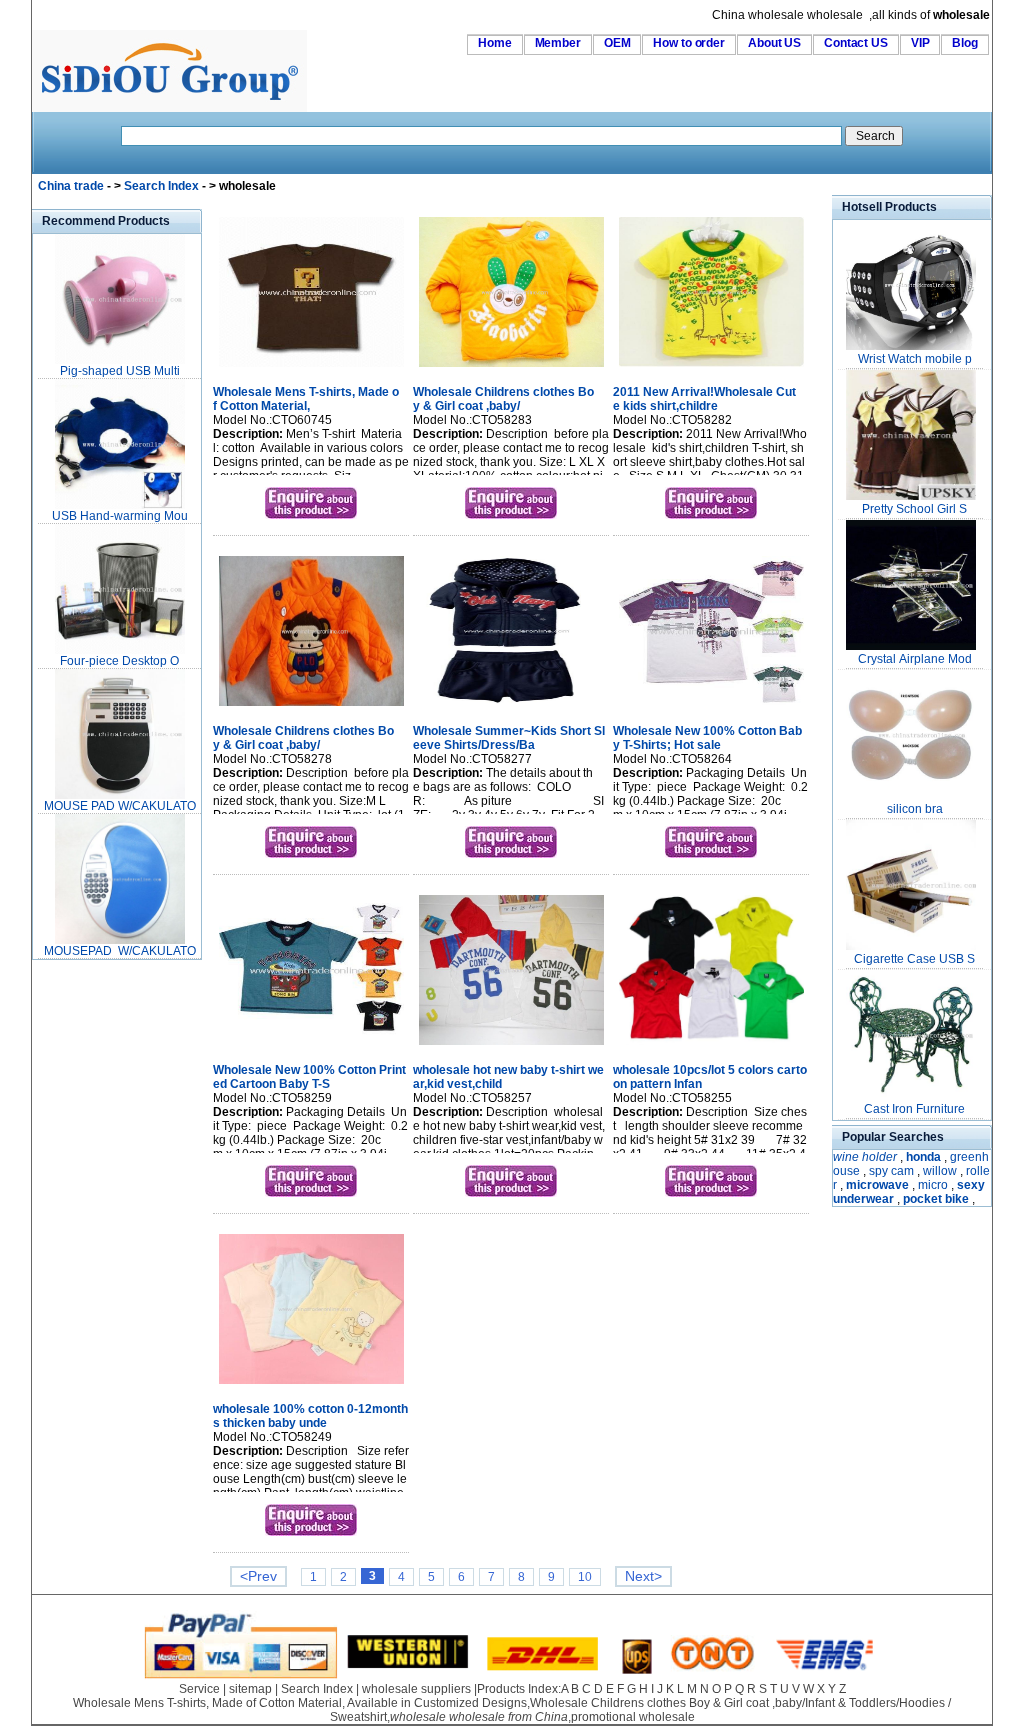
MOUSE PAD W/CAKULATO (120, 806)
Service (199, 1689)
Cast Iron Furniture (914, 1109)
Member (558, 43)
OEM (617, 43)
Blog (965, 43)
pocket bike (936, 1199)
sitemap (250, 1689)
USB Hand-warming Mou (120, 516)
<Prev (258, 1576)
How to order (689, 43)
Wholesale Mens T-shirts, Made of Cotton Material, (306, 399)
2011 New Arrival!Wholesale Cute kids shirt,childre (704, 399)
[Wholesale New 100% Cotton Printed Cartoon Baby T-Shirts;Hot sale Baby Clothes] (311, 1047)
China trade (71, 186)
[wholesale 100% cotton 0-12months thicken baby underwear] (311, 1386)
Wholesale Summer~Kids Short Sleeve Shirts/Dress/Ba (509, 738)
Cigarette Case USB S (914, 959)
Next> (643, 1576)
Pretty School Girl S (914, 509)
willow (940, 1171)
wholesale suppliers (416, 1689)
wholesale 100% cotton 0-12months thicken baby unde (310, 1416)
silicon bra (915, 809)
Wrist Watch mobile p (915, 359)
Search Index (161, 186)
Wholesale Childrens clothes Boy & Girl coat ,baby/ (503, 399)
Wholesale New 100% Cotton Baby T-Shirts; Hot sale (707, 738)
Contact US (856, 43)
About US (774, 43)
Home (495, 43)
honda (923, 1157)
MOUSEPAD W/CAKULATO (120, 951)
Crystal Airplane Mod (915, 659)
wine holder (865, 1157)
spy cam (891, 1171)
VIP (920, 43)
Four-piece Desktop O (119, 661)
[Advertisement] (92, 1264)
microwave (877, 1185)
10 (585, 1577)
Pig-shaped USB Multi (120, 371)
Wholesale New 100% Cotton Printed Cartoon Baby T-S (309, 1077)
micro (933, 1185)
